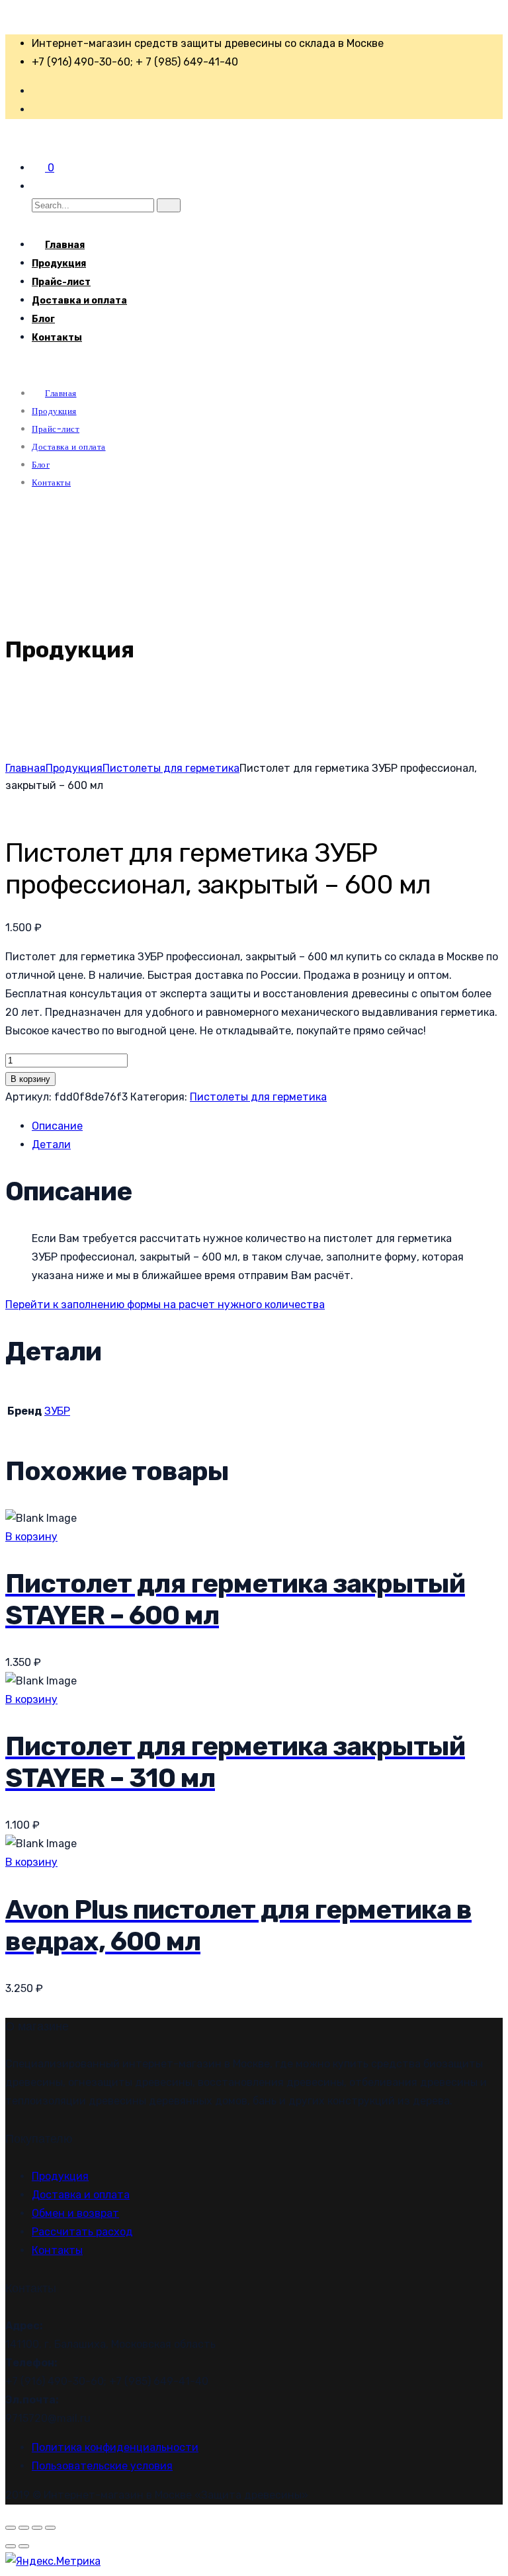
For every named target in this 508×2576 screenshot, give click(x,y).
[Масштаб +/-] (11, 2528)
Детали (51, 1144)
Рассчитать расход (82, 2232)
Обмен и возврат (75, 2213)
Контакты (57, 338)
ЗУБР (57, 1411)
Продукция (59, 264)
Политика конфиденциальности (115, 2447)
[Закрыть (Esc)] (50, 2528)
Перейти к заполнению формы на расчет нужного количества (165, 1305)
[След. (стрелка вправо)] (24, 2546)
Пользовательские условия (102, 2466)
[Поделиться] (37, 2528)
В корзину (30, 1079)
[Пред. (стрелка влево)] (11, 2546)
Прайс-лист (61, 282)
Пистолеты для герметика (171, 768)
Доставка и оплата (79, 301)
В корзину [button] (31, 1537)
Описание (57, 1126)
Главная (25, 768)
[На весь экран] (24, 2528)
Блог (43, 319)
